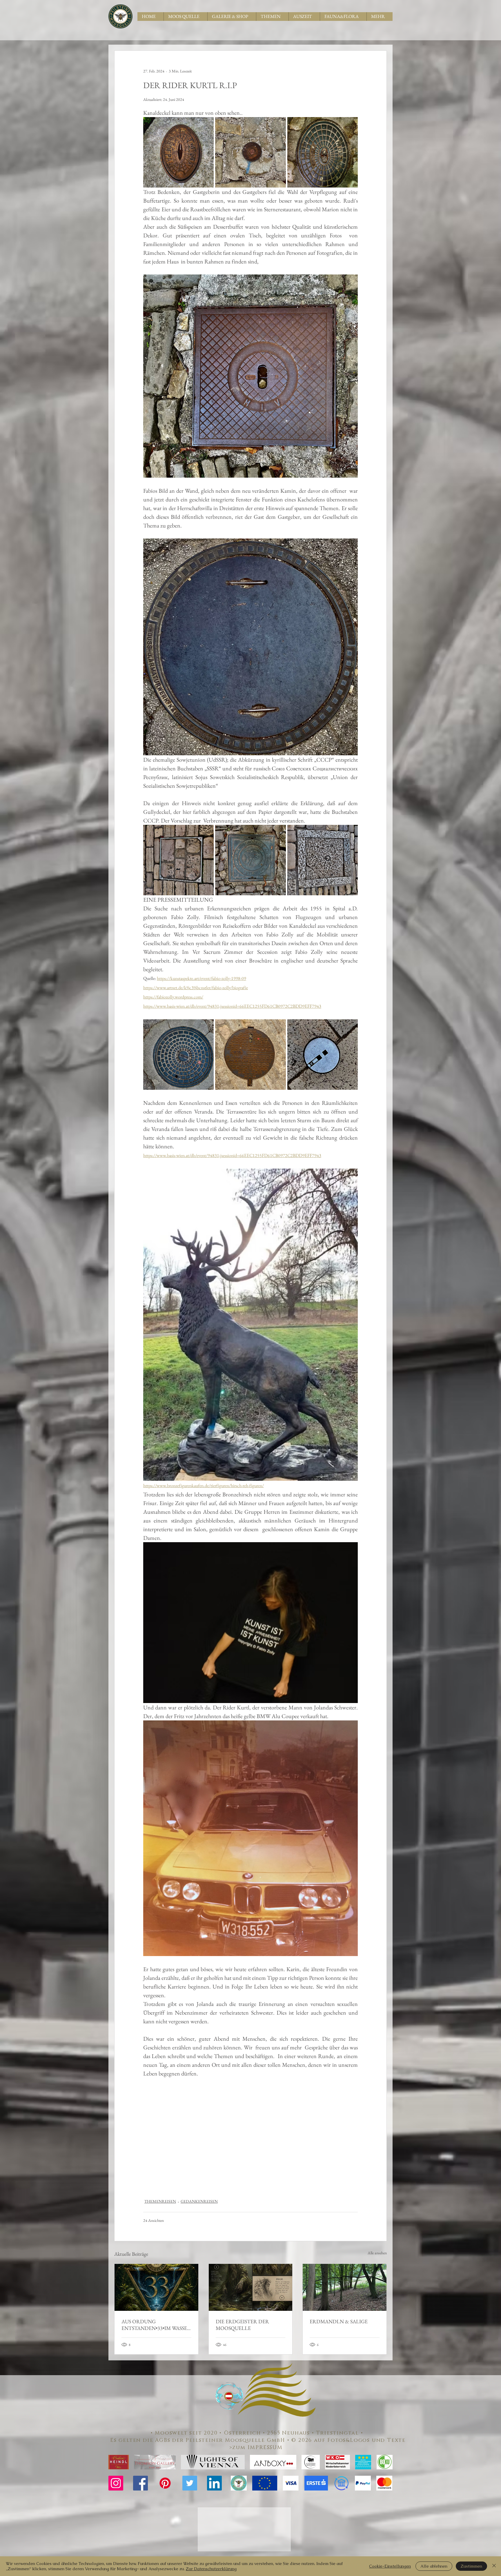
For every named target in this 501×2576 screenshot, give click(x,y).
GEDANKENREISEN (199, 2201)
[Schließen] (494, 2566)
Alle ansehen (377, 2253)
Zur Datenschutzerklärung (211, 2569)
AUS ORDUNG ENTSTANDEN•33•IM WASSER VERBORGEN (156, 2325)
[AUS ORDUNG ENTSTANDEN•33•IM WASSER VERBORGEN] (156, 2287)
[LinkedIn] (214, 2483)
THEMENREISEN (160, 2201)
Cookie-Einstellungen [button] (390, 2566)
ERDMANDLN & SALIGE (339, 2321)
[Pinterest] (165, 2483)
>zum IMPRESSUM (258, 2448)
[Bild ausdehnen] (178, 152)
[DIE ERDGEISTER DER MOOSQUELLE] (251, 2287)
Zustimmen (471, 2566)
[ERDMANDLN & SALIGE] (345, 2287)
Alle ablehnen (434, 2566)
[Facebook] (140, 2483)
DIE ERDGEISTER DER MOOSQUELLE (242, 2325)
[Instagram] (116, 2483)
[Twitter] (190, 2483)
